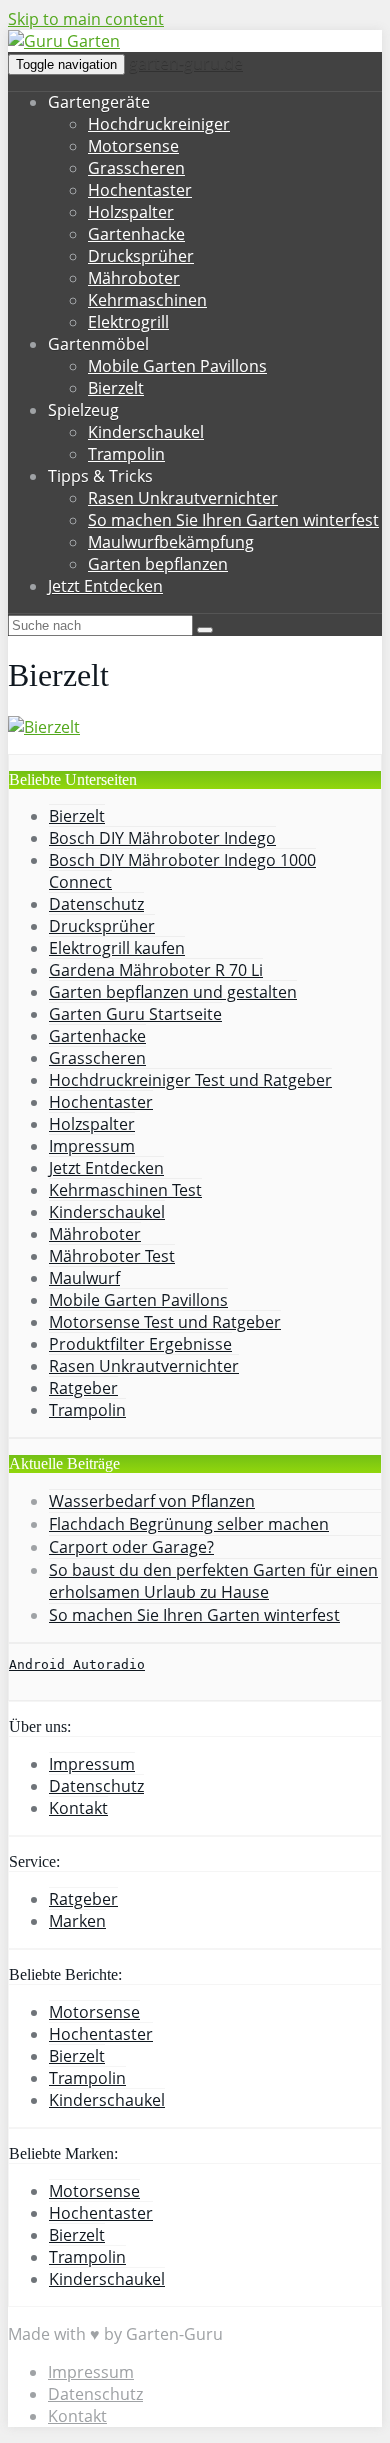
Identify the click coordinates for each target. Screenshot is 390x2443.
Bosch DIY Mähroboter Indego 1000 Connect (182, 871)
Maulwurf (84, 1278)
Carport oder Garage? (131, 1547)
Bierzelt (116, 388)
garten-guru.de (186, 63)
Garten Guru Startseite (135, 1014)
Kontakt (78, 1808)
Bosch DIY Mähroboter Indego (162, 838)
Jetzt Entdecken (105, 586)
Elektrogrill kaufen (117, 948)
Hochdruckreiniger (159, 124)
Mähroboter (134, 278)
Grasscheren (136, 168)
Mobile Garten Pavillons (177, 366)
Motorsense (133, 146)
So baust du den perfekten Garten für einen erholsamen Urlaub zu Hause (213, 1581)
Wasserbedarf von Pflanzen (152, 1501)
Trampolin (126, 454)
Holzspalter (131, 212)
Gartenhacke (136, 234)
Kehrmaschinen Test (125, 1190)
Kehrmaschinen (147, 300)
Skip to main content (86, 19)
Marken (77, 1921)
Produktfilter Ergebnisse (140, 1344)
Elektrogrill (128, 322)
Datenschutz (96, 904)
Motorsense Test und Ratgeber (165, 1322)
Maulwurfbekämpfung (171, 542)
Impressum (92, 1146)
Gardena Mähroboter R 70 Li (156, 970)
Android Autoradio (77, 1664)
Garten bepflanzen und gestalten (173, 992)
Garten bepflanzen (158, 564)
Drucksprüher (141, 256)
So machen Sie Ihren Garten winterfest (233, 520)
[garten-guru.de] (64, 41)
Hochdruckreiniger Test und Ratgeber (190, 1080)
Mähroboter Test (112, 1256)
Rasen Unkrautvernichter (183, 498)
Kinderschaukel (146, 432)
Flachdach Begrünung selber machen (189, 1524)
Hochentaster (140, 190)
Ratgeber (83, 1388)
